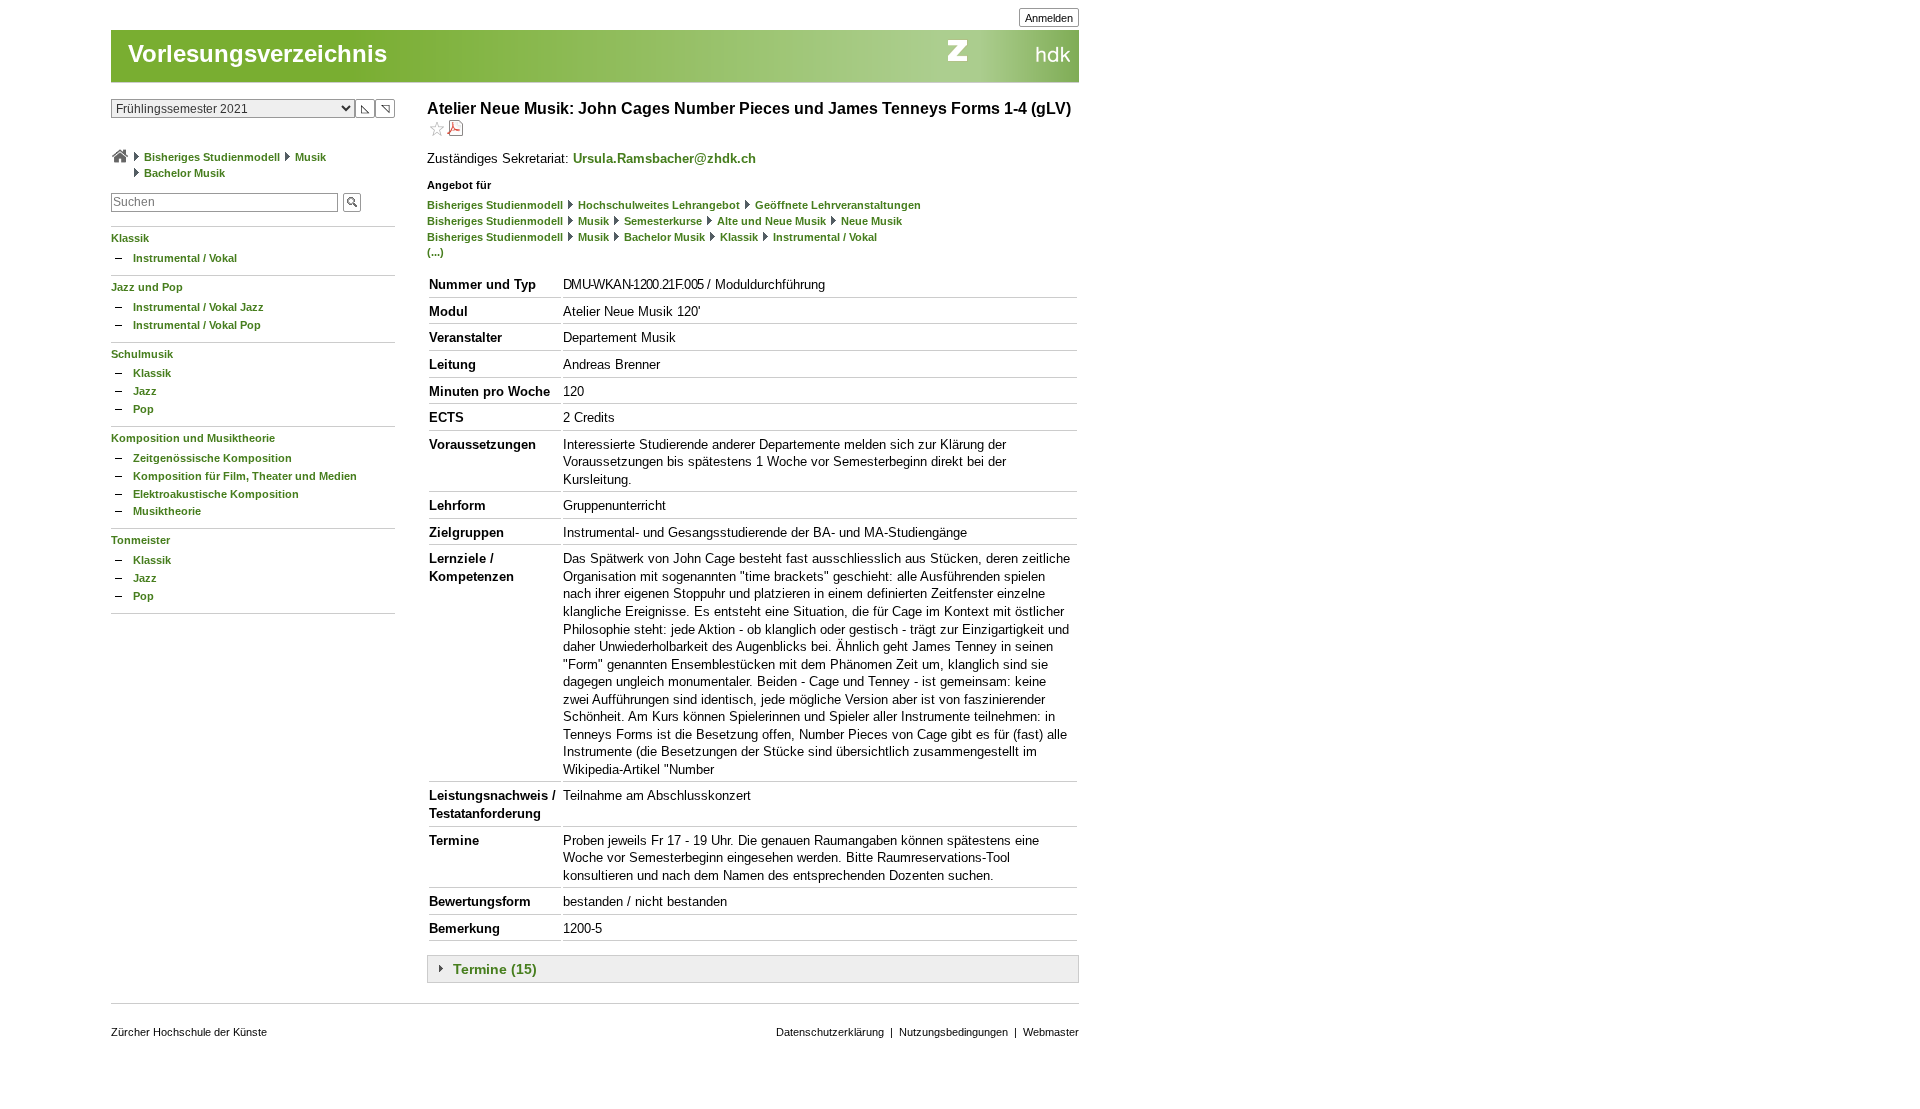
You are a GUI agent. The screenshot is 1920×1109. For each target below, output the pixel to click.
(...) (435, 252)
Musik (310, 157)
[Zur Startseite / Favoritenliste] (120, 157)
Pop (143, 409)
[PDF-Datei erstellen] (455, 130)
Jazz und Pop (147, 287)
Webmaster (1051, 1032)
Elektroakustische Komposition (216, 494)
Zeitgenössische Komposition (212, 458)
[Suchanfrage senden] (352, 202)
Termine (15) (495, 969)
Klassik (130, 238)
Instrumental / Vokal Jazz (198, 307)
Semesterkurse (663, 221)
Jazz (145, 391)
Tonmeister (140, 540)
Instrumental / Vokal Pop (197, 325)
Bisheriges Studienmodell (212, 157)
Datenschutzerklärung (830, 1032)
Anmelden (1049, 18)
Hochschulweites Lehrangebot (659, 205)
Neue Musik (871, 221)
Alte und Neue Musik (771, 221)
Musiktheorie (167, 511)
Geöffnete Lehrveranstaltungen (838, 205)
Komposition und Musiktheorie (193, 438)
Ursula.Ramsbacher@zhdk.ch (664, 158)
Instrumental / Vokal (185, 258)
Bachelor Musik (184, 173)
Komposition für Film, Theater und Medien (245, 476)
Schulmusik (142, 354)
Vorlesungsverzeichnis (257, 53)
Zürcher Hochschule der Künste (189, 1032)
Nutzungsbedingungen (953, 1032)
